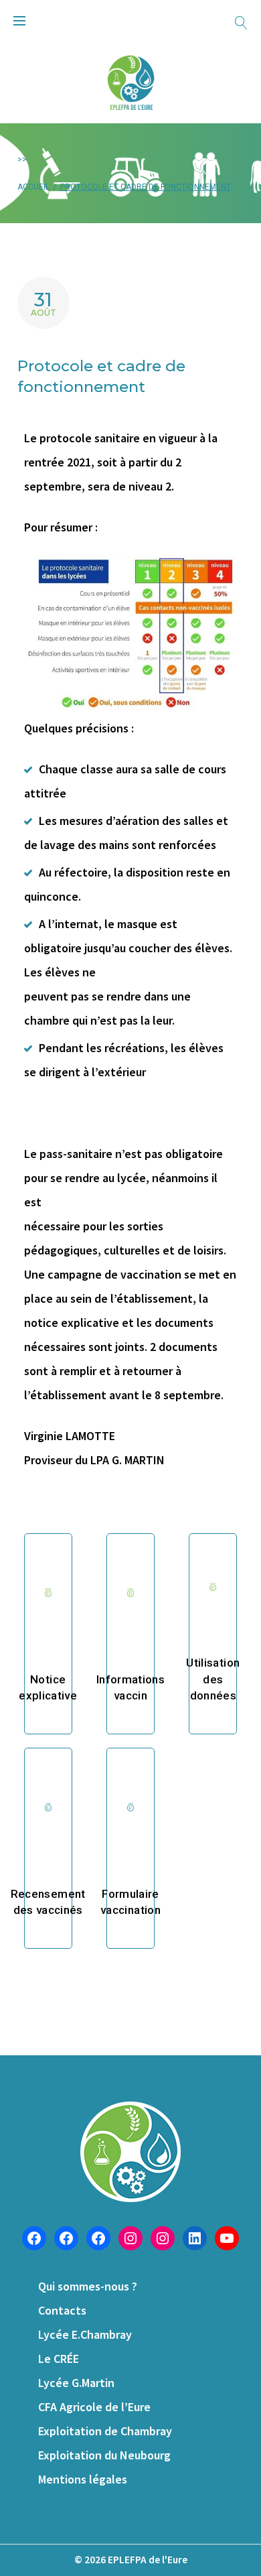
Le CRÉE (59, 2359)
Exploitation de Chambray (105, 2431)
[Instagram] (130, 2238)
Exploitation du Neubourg (104, 2455)
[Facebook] (34, 2238)
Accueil (33, 187)
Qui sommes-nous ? (88, 2286)
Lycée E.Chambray (85, 2334)
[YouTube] (227, 2238)
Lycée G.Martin (76, 2383)
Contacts (62, 2310)
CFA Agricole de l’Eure (94, 2407)
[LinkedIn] (195, 2238)
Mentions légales (83, 2479)
